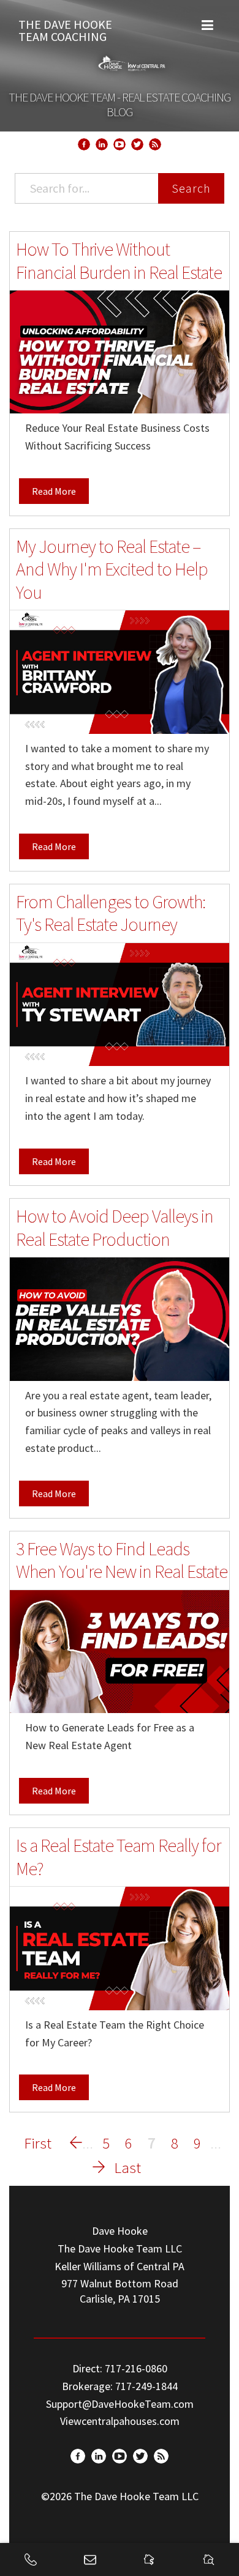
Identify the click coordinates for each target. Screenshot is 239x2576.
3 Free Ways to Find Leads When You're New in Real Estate (122, 1560)
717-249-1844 (146, 2386)
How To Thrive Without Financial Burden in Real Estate (119, 261)
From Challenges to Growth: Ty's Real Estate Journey (111, 913)
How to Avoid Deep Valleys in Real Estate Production (115, 1227)
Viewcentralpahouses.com (120, 2421)
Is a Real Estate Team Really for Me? (118, 1857)
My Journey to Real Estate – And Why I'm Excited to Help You (112, 569)
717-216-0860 (136, 2368)
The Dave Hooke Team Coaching (65, 28)
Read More (54, 491)
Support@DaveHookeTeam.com (120, 2404)
